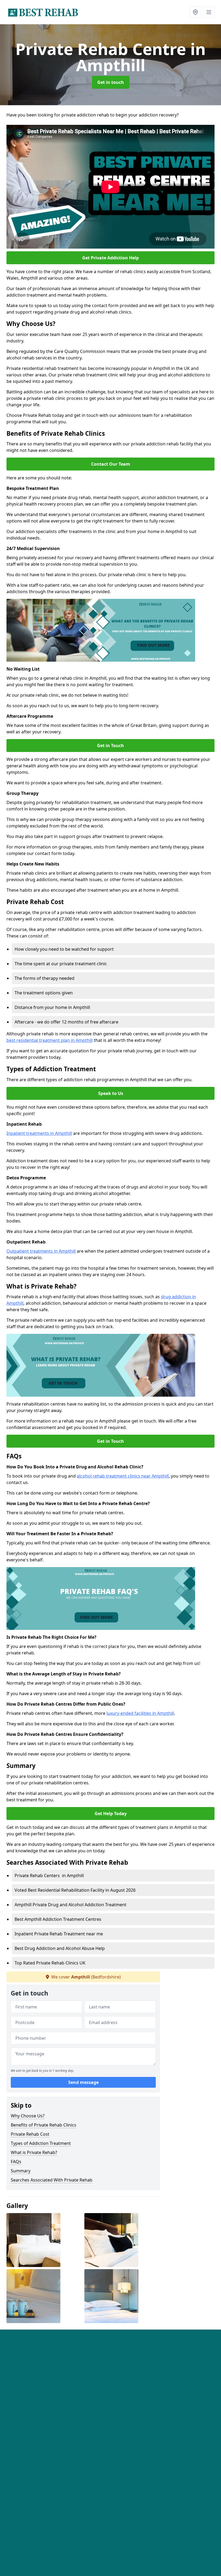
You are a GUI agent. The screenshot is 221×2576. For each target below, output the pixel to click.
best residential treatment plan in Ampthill (50, 1040)
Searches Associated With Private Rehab (52, 2180)
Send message (83, 2082)
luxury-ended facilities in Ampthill (140, 1713)
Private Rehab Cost (30, 2134)
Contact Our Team (111, 464)
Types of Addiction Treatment (41, 2143)
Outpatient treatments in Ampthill (41, 1251)
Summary (21, 2171)
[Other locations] (195, 12)
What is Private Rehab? (34, 2152)
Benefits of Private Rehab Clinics (44, 2125)
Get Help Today (111, 1813)
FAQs (16, 2162)
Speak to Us (111, 1093)
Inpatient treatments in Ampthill (39, 1133)
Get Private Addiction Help (110, 258)
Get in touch (111, 82)
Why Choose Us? (28, 2116)
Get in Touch (110, 746)
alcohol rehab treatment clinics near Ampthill (123, 1476)
